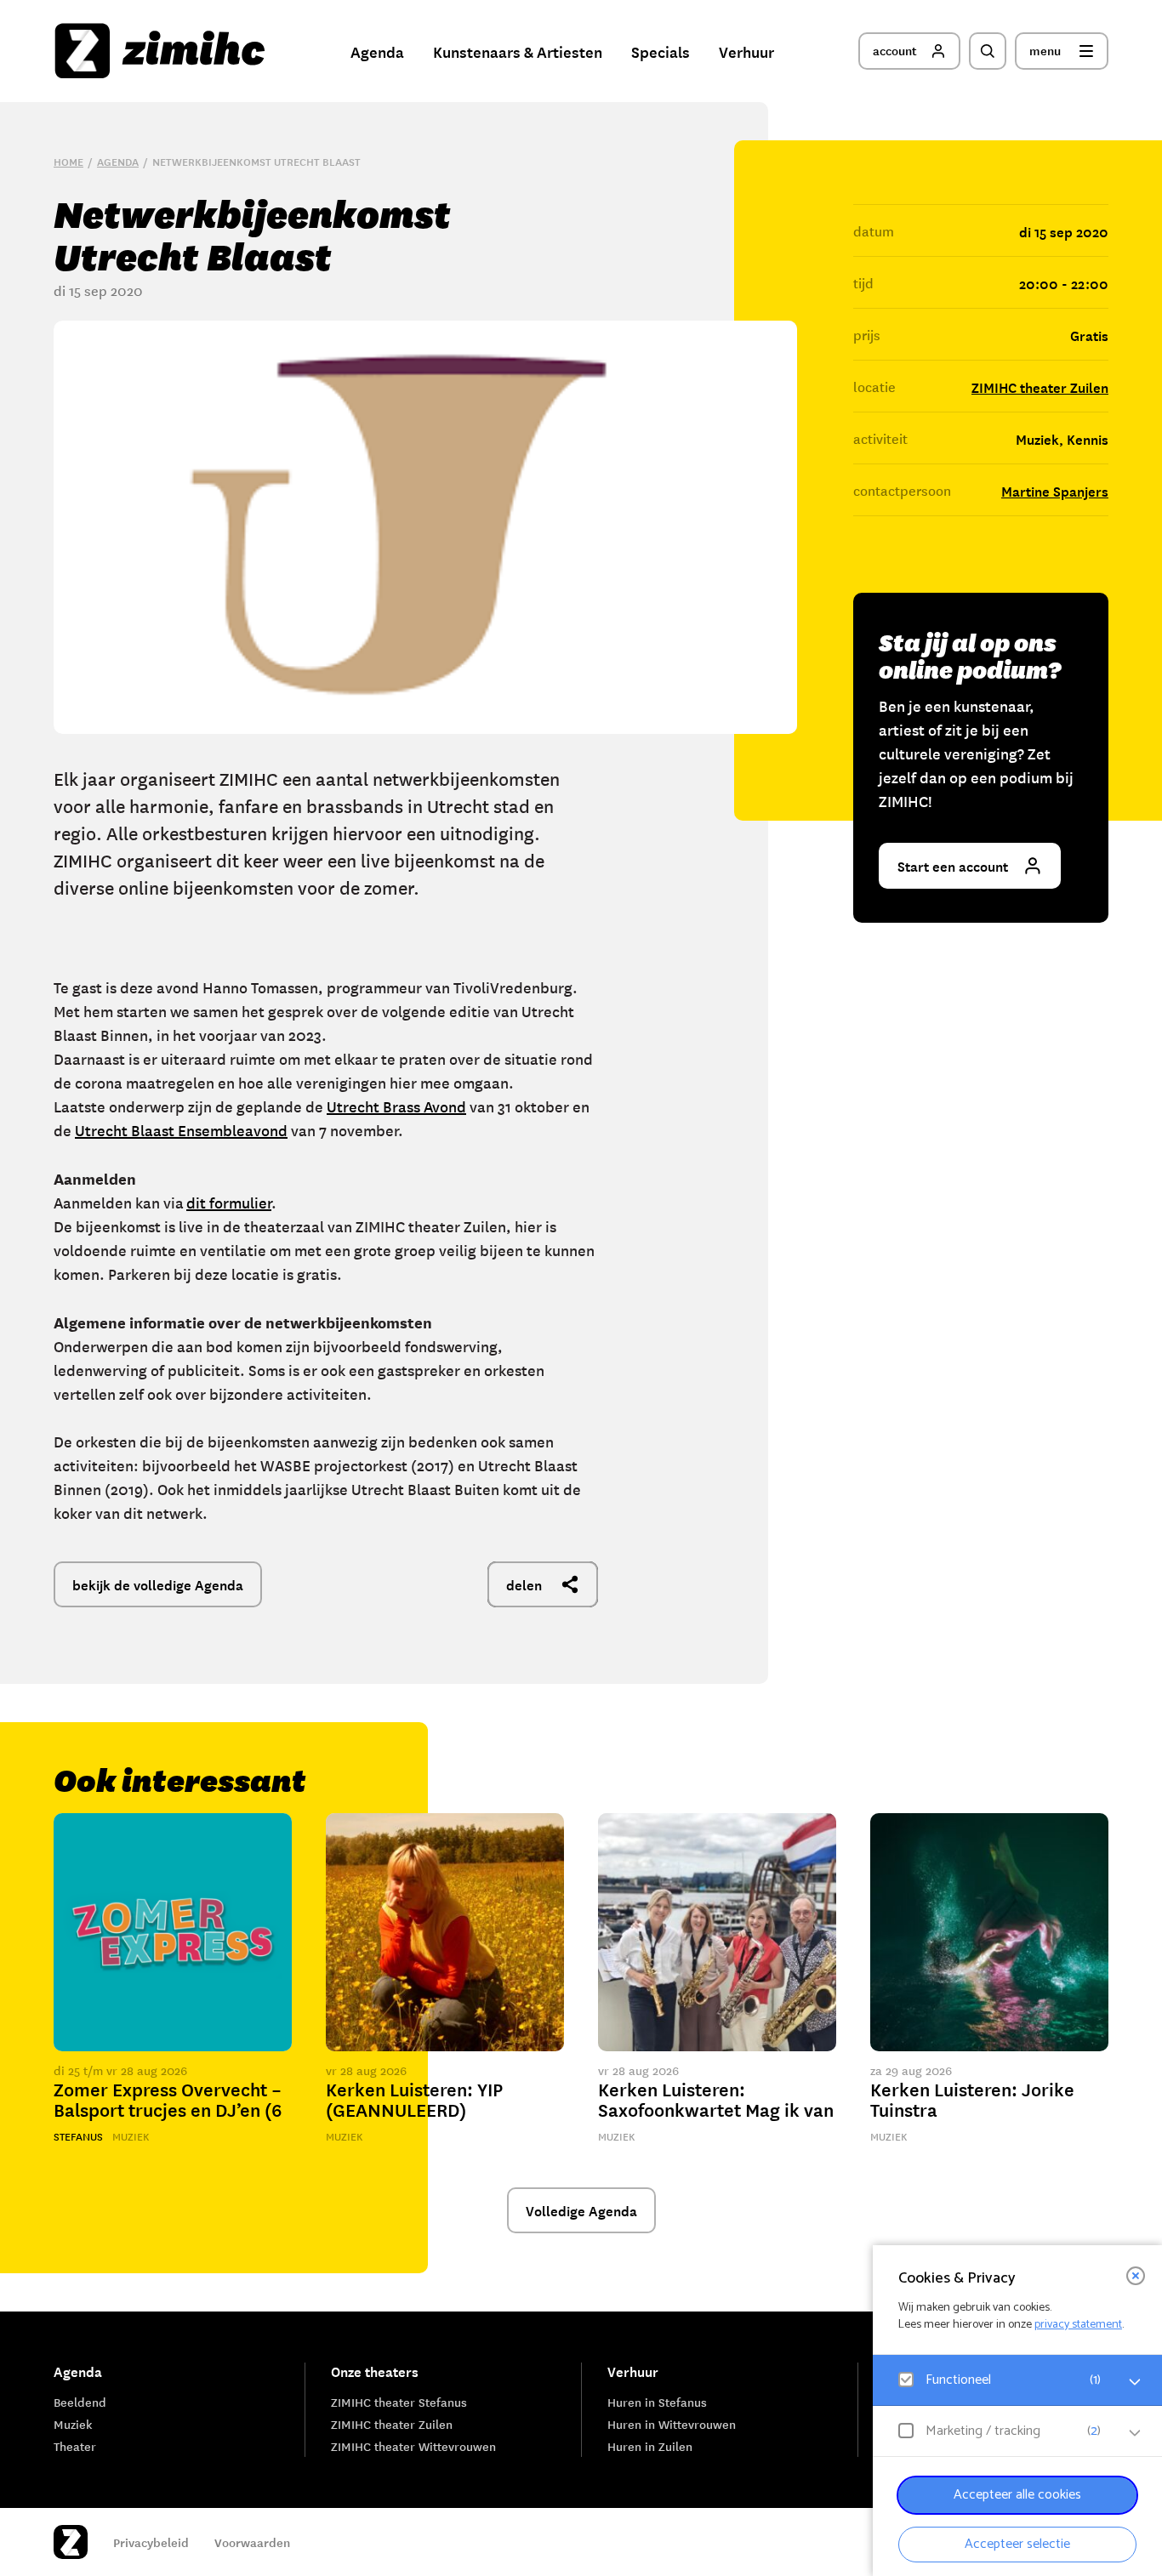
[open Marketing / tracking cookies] (1135, 2433)
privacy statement (1078, 2325)
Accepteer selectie (1017, 2544)
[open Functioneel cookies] (1135, 2382)
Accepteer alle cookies (1017, 2495)
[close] (1136, 2276)
